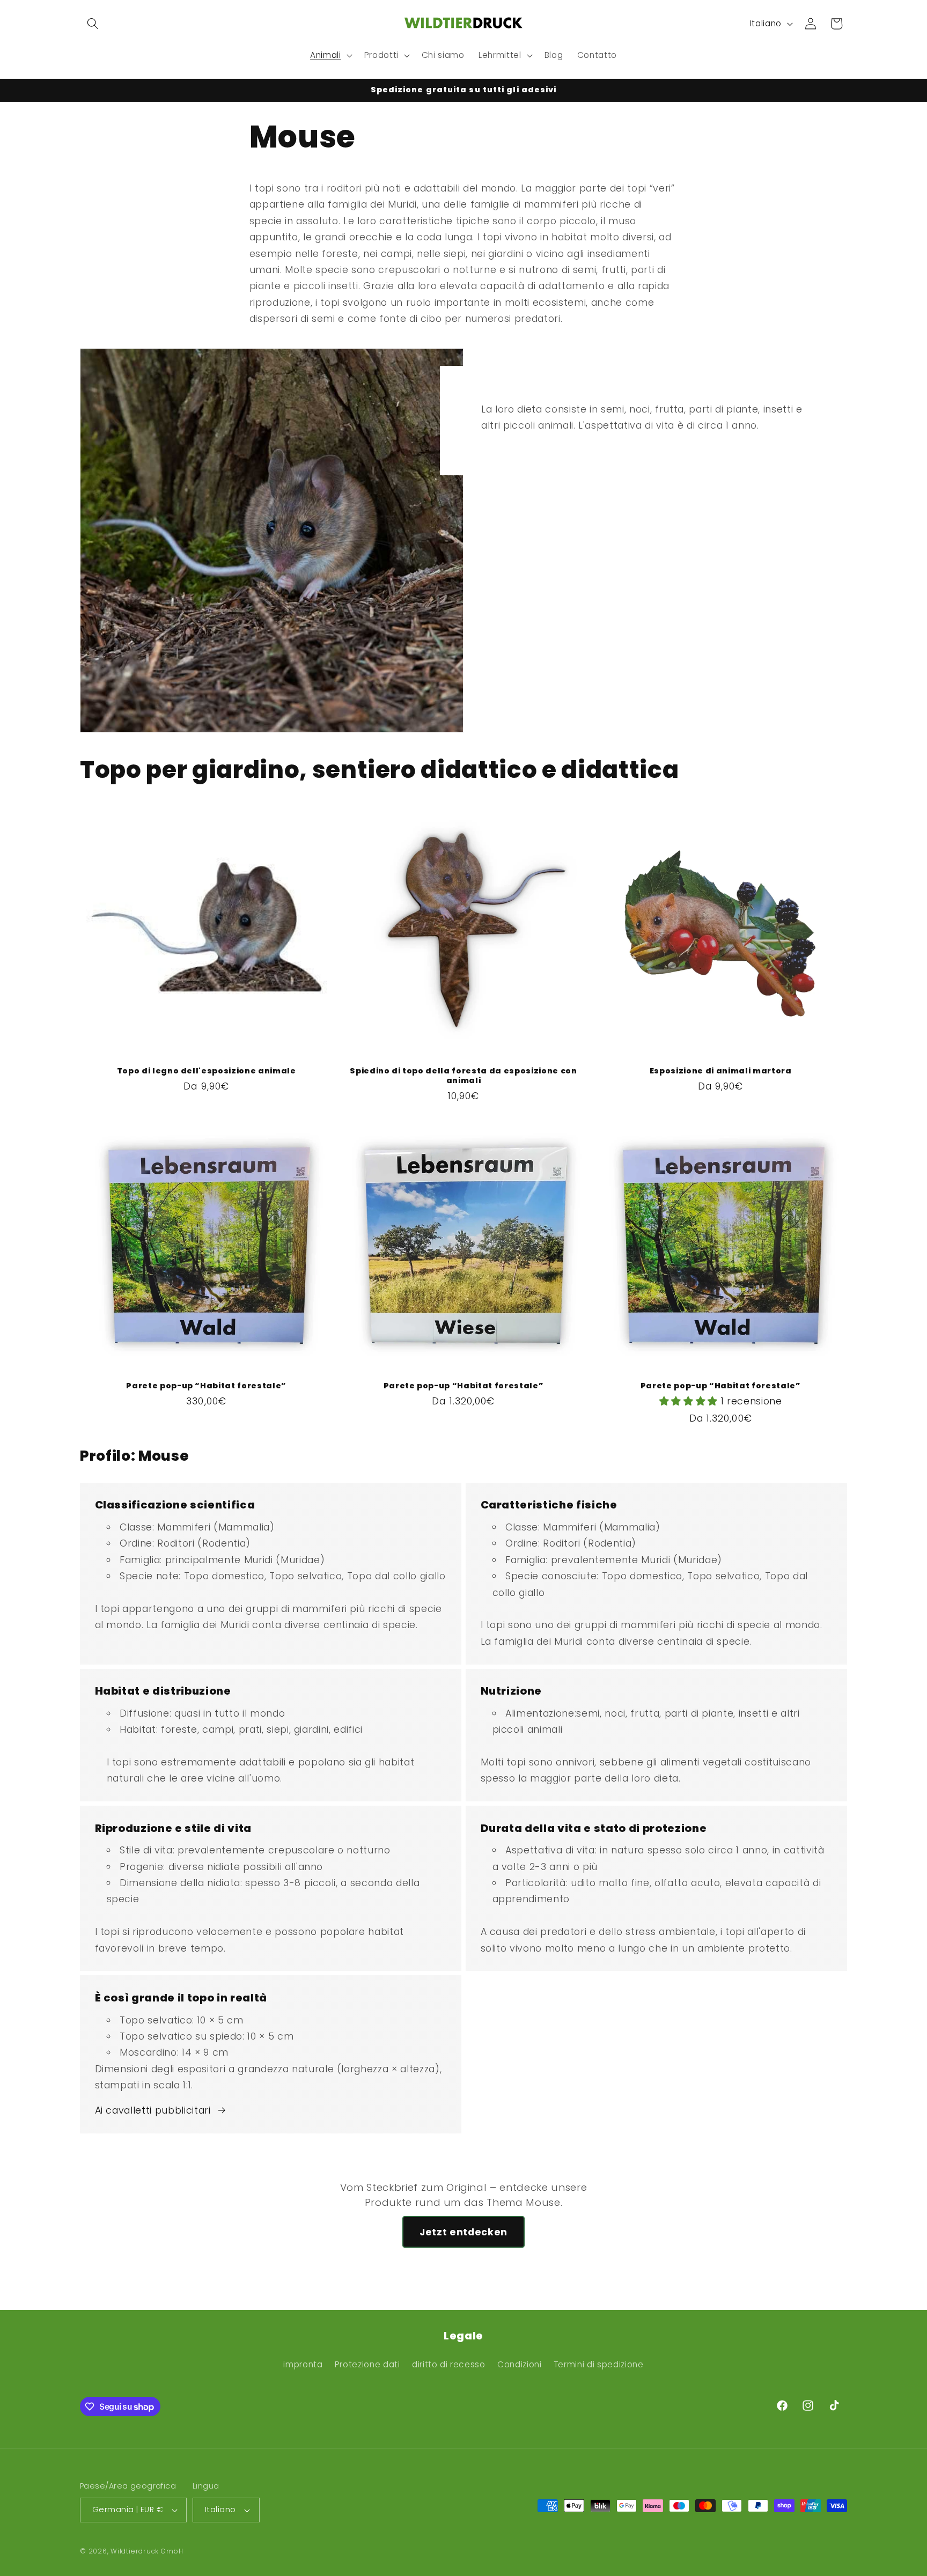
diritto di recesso (449, 2364)
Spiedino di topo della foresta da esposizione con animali (463, 1076)
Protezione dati (367, 2364)
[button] (93, 24)
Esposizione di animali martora (721, 1071)
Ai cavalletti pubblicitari (153, 2110)
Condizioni (520, 2364)
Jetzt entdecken (464, 2232)
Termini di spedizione (599, 2364)
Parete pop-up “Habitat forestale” (206, 1386)
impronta (303, 2364)
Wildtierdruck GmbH (147, 2551)
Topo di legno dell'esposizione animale (207, 1071)
